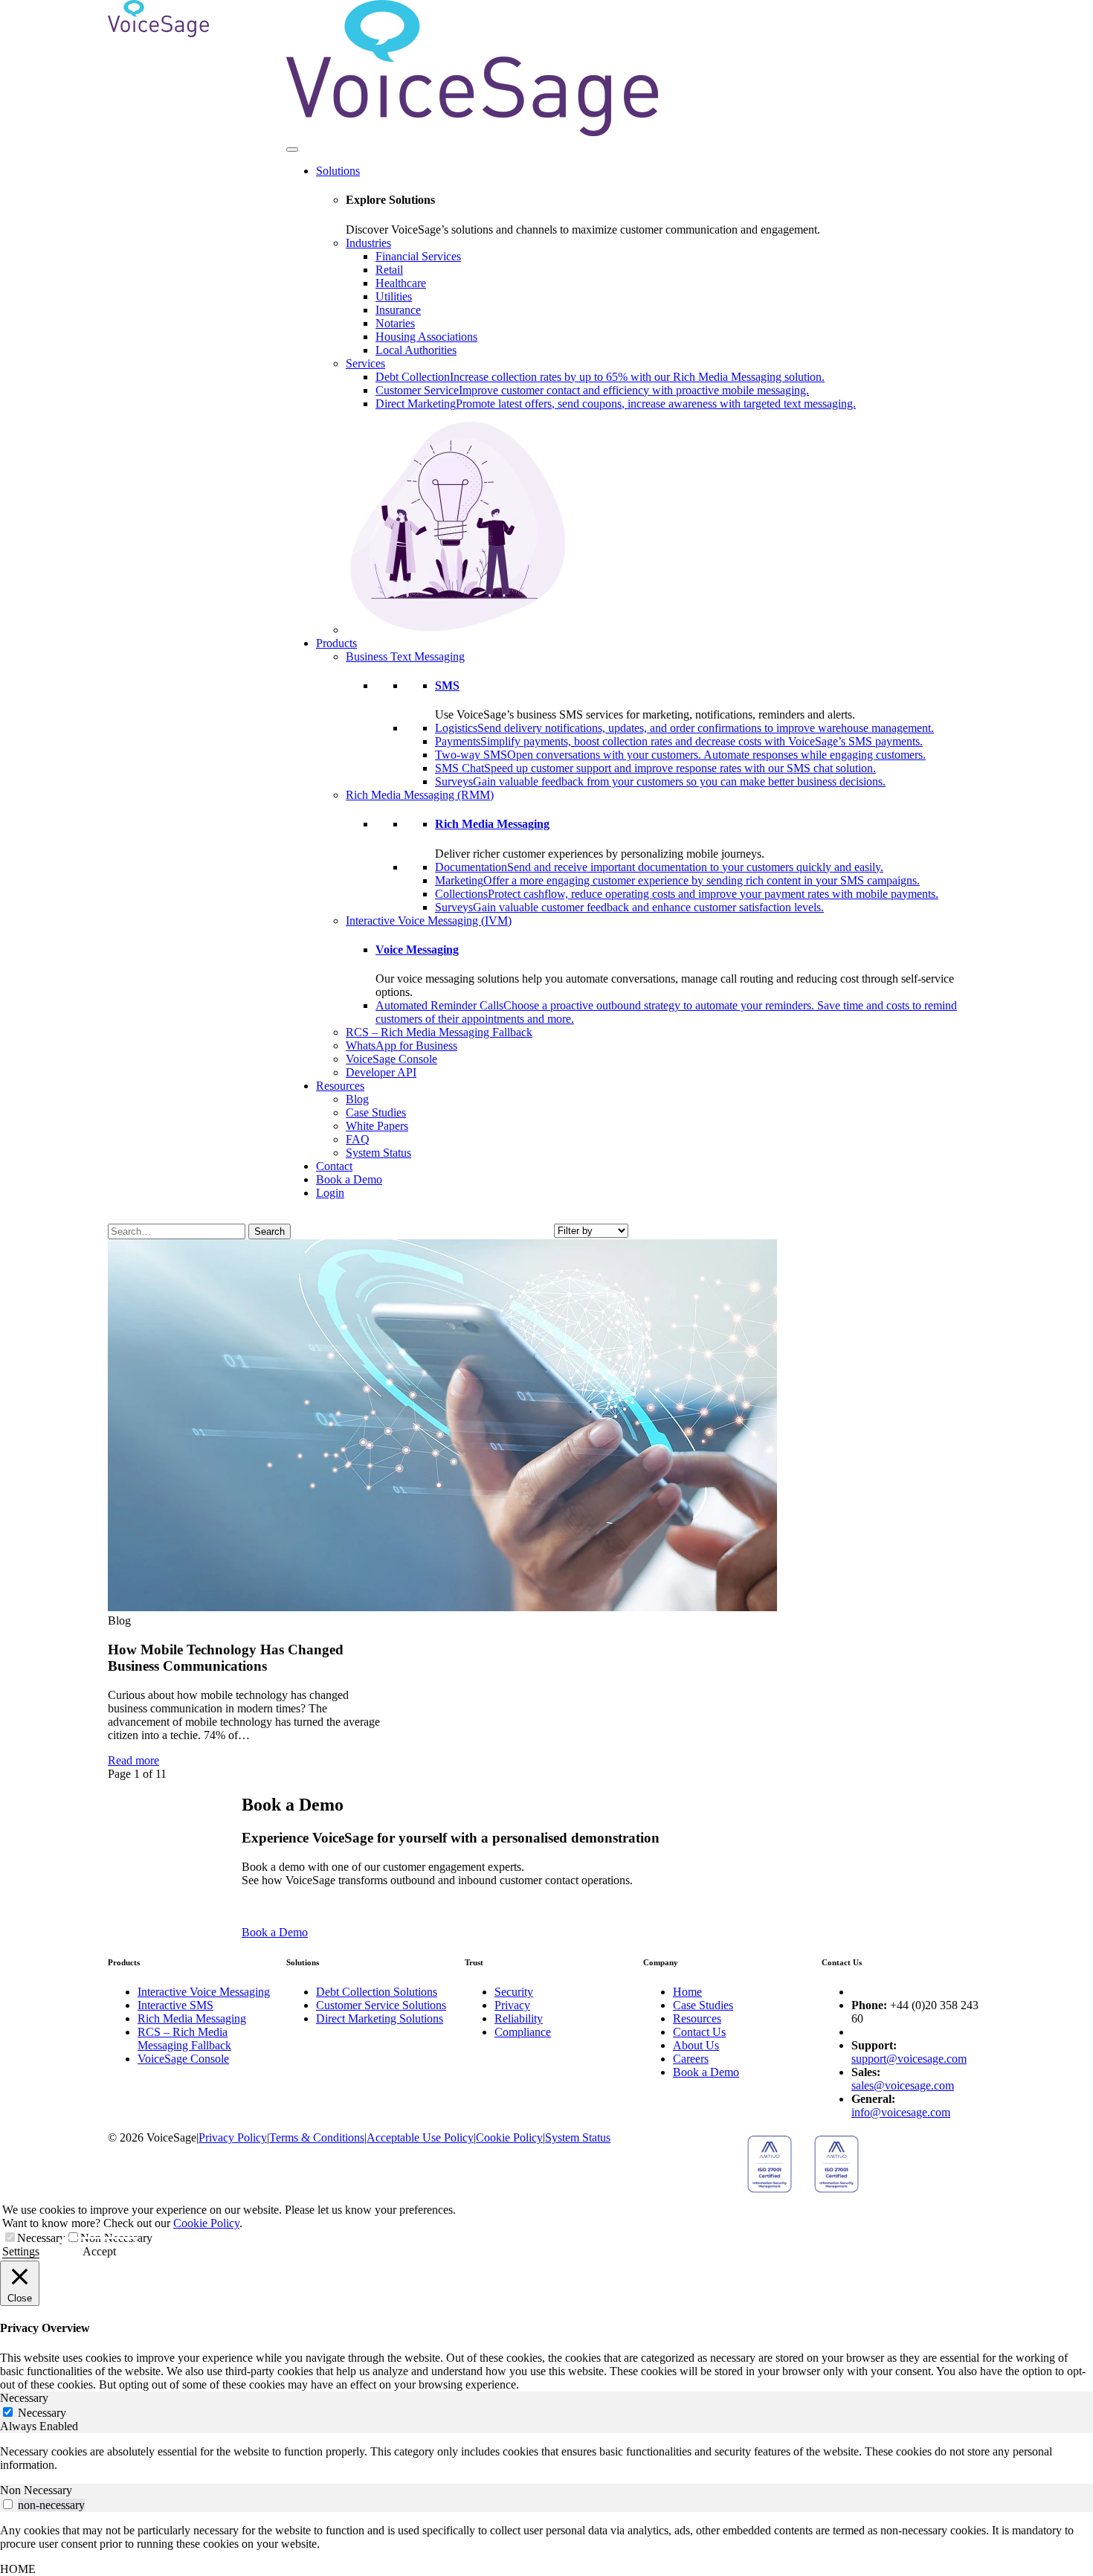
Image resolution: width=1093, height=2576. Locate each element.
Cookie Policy (509, 2137)
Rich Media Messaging (492, 824)
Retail (389, 270)
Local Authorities (416, 350)
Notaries (395, 323)
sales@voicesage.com (903, 2085)
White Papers (377, 1126)
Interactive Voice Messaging (204, 1992)
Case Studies (376, 1112)
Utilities (394, 296)
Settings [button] (21, 2251)
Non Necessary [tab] (36, 2490)
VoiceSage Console (391, 1059)
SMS (447, 685)
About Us (696, 2045)
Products (336, 643)
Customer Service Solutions (381, 2005)
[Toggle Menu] (292, 150)
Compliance (523, 2032)
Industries (368, 243)
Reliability (519, 2018)
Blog (357, 1099)
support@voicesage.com (909, 2059)
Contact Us (699, 2032)
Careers (691, 2059)
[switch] (8, 2504)
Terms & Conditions (317, 2137)
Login (330, 1193)
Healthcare (401, 283)
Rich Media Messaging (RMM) (420, 795)
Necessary (41, 2238)
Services (365, 363)
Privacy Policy (233, 2137)
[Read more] (442, 1607)
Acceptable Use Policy (420, 2137)
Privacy (512, 2005)
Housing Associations (426, 337)
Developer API (381, 1072)
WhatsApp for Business (402, 1046)
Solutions (338, 171)
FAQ (358, 1139)
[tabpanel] (546, 2458)
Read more (133, 1760)
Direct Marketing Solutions (380, 2018)
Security (514, 1992)
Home (687, 1992)
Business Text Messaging (405, 656)
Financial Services (418, 256)
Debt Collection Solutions (377, 1992)
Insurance (398, 310)
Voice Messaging (417, 950)
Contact (334, 1166)
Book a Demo (349, 1179)
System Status (378, 1153)
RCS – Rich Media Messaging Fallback (439, 1032)
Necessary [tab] (24, 2398)
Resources (340, 1086)
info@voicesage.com (901, 2112)
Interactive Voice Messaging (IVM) (429, 921)
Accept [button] (99, 2251)
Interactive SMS (175, 2005)
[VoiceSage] (158, 33)
